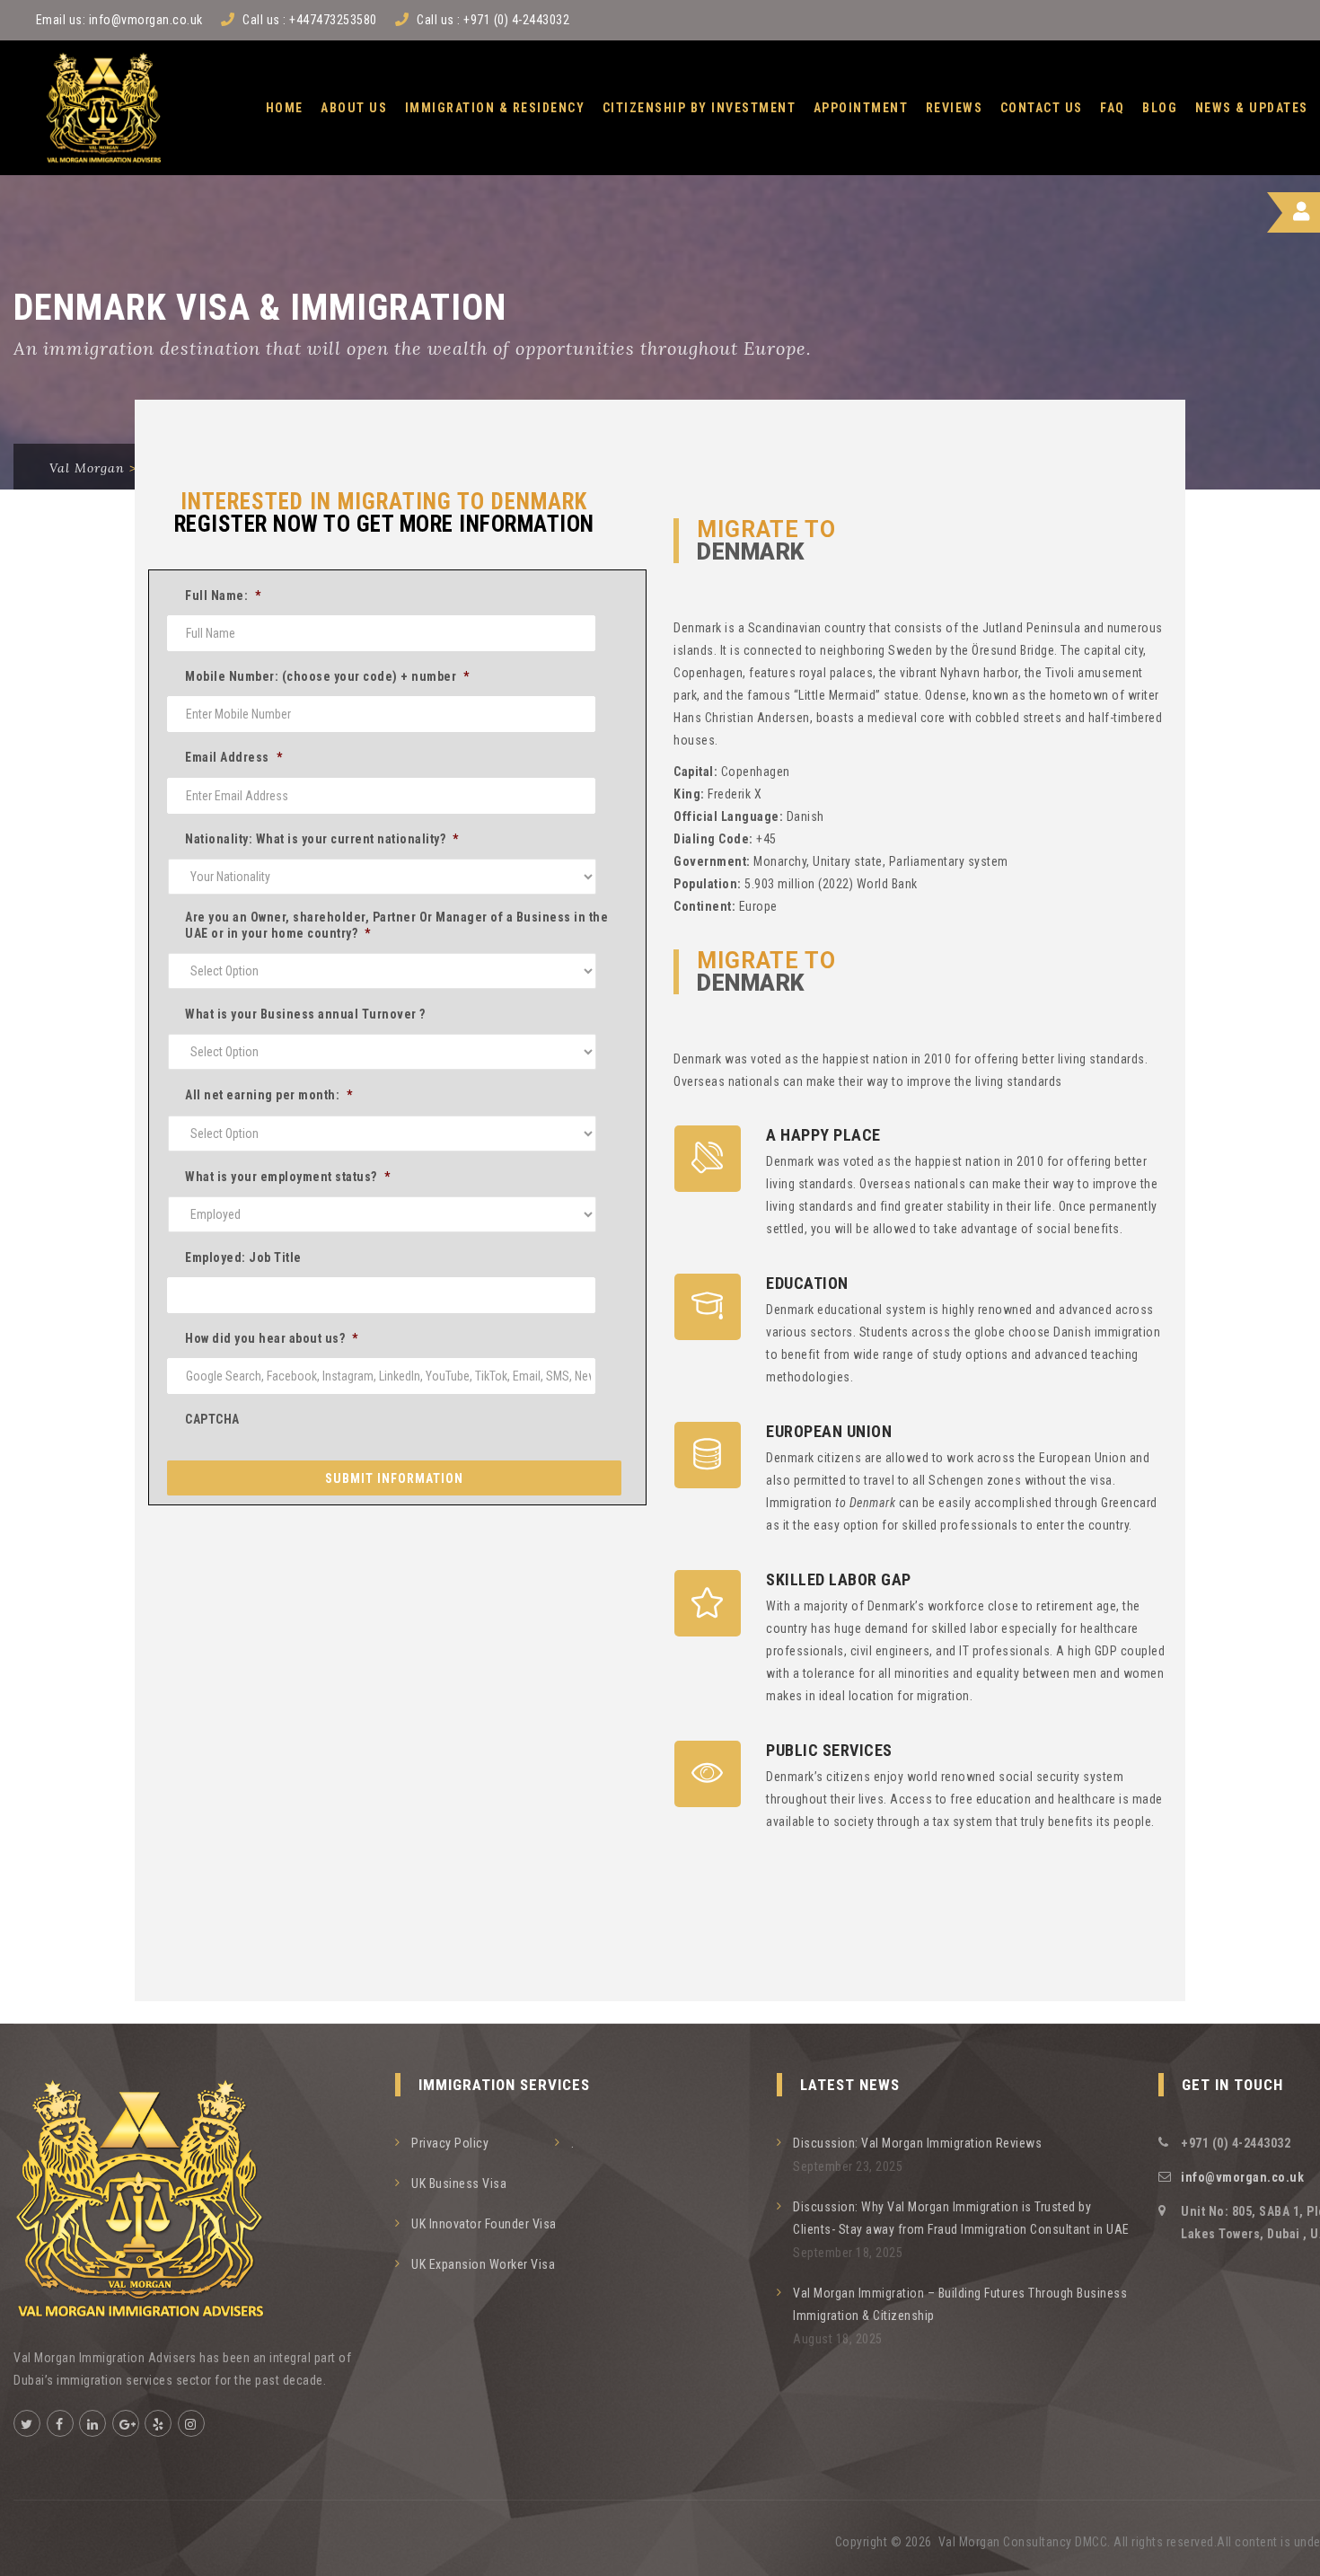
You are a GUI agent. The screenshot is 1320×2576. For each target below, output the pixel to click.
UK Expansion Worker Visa (483, 2264)
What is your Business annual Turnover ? (305, 1014)
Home (285, 108)
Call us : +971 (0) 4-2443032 (493, 20)
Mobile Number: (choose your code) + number (327, 676)
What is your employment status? (287, 1177)
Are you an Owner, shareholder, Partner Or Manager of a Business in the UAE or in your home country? (396, 925)
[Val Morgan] (103, 108)
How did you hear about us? (272, 1338)
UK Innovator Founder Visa (484, 2224)
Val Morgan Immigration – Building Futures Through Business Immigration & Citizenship (960, 2304)
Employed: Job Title (243, 1257)
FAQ (1113, 108)
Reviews (955, 108)
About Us (354, 108)
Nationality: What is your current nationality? (322, 839)
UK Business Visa (459, 2183)
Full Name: (223, 595)
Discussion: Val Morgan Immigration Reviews (917, 2143)
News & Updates (1252, 108)
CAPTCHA (212, 1419)
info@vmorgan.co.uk (146, 20)
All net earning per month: (269, 1095)
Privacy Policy (450, 2143)
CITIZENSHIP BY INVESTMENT (700, 108)
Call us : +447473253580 (310, 20)
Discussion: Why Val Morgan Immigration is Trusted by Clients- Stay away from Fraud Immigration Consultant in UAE (961, 2218)
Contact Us (1042, 108)
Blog (1160, 108)
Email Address (233, 757)
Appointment (861, 108)
